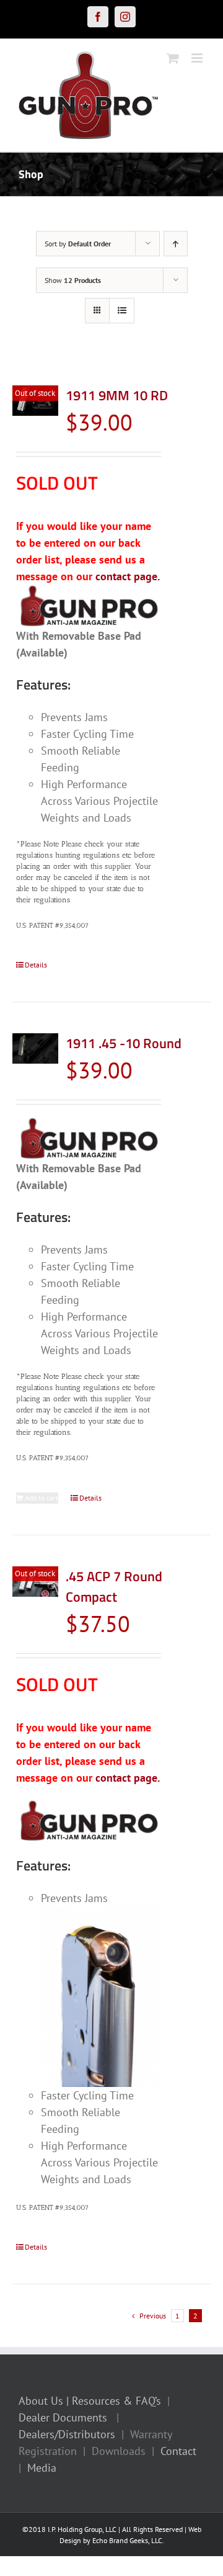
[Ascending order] (176, 244)
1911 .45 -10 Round (124, 1043)
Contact (178, 2451)
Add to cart (42, 1498)
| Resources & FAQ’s (114, 2401)
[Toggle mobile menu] (198, 58)
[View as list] (122, 311)
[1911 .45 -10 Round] (35, 1048)
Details (36, 965)
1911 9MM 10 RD (117, 395)
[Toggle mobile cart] (173, 58)
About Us (41, 2401)
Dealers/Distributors (67, 2434)
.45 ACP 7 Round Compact (114, 1586)
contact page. (128, 576)
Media (42, 2468)
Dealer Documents (63, 2417)
